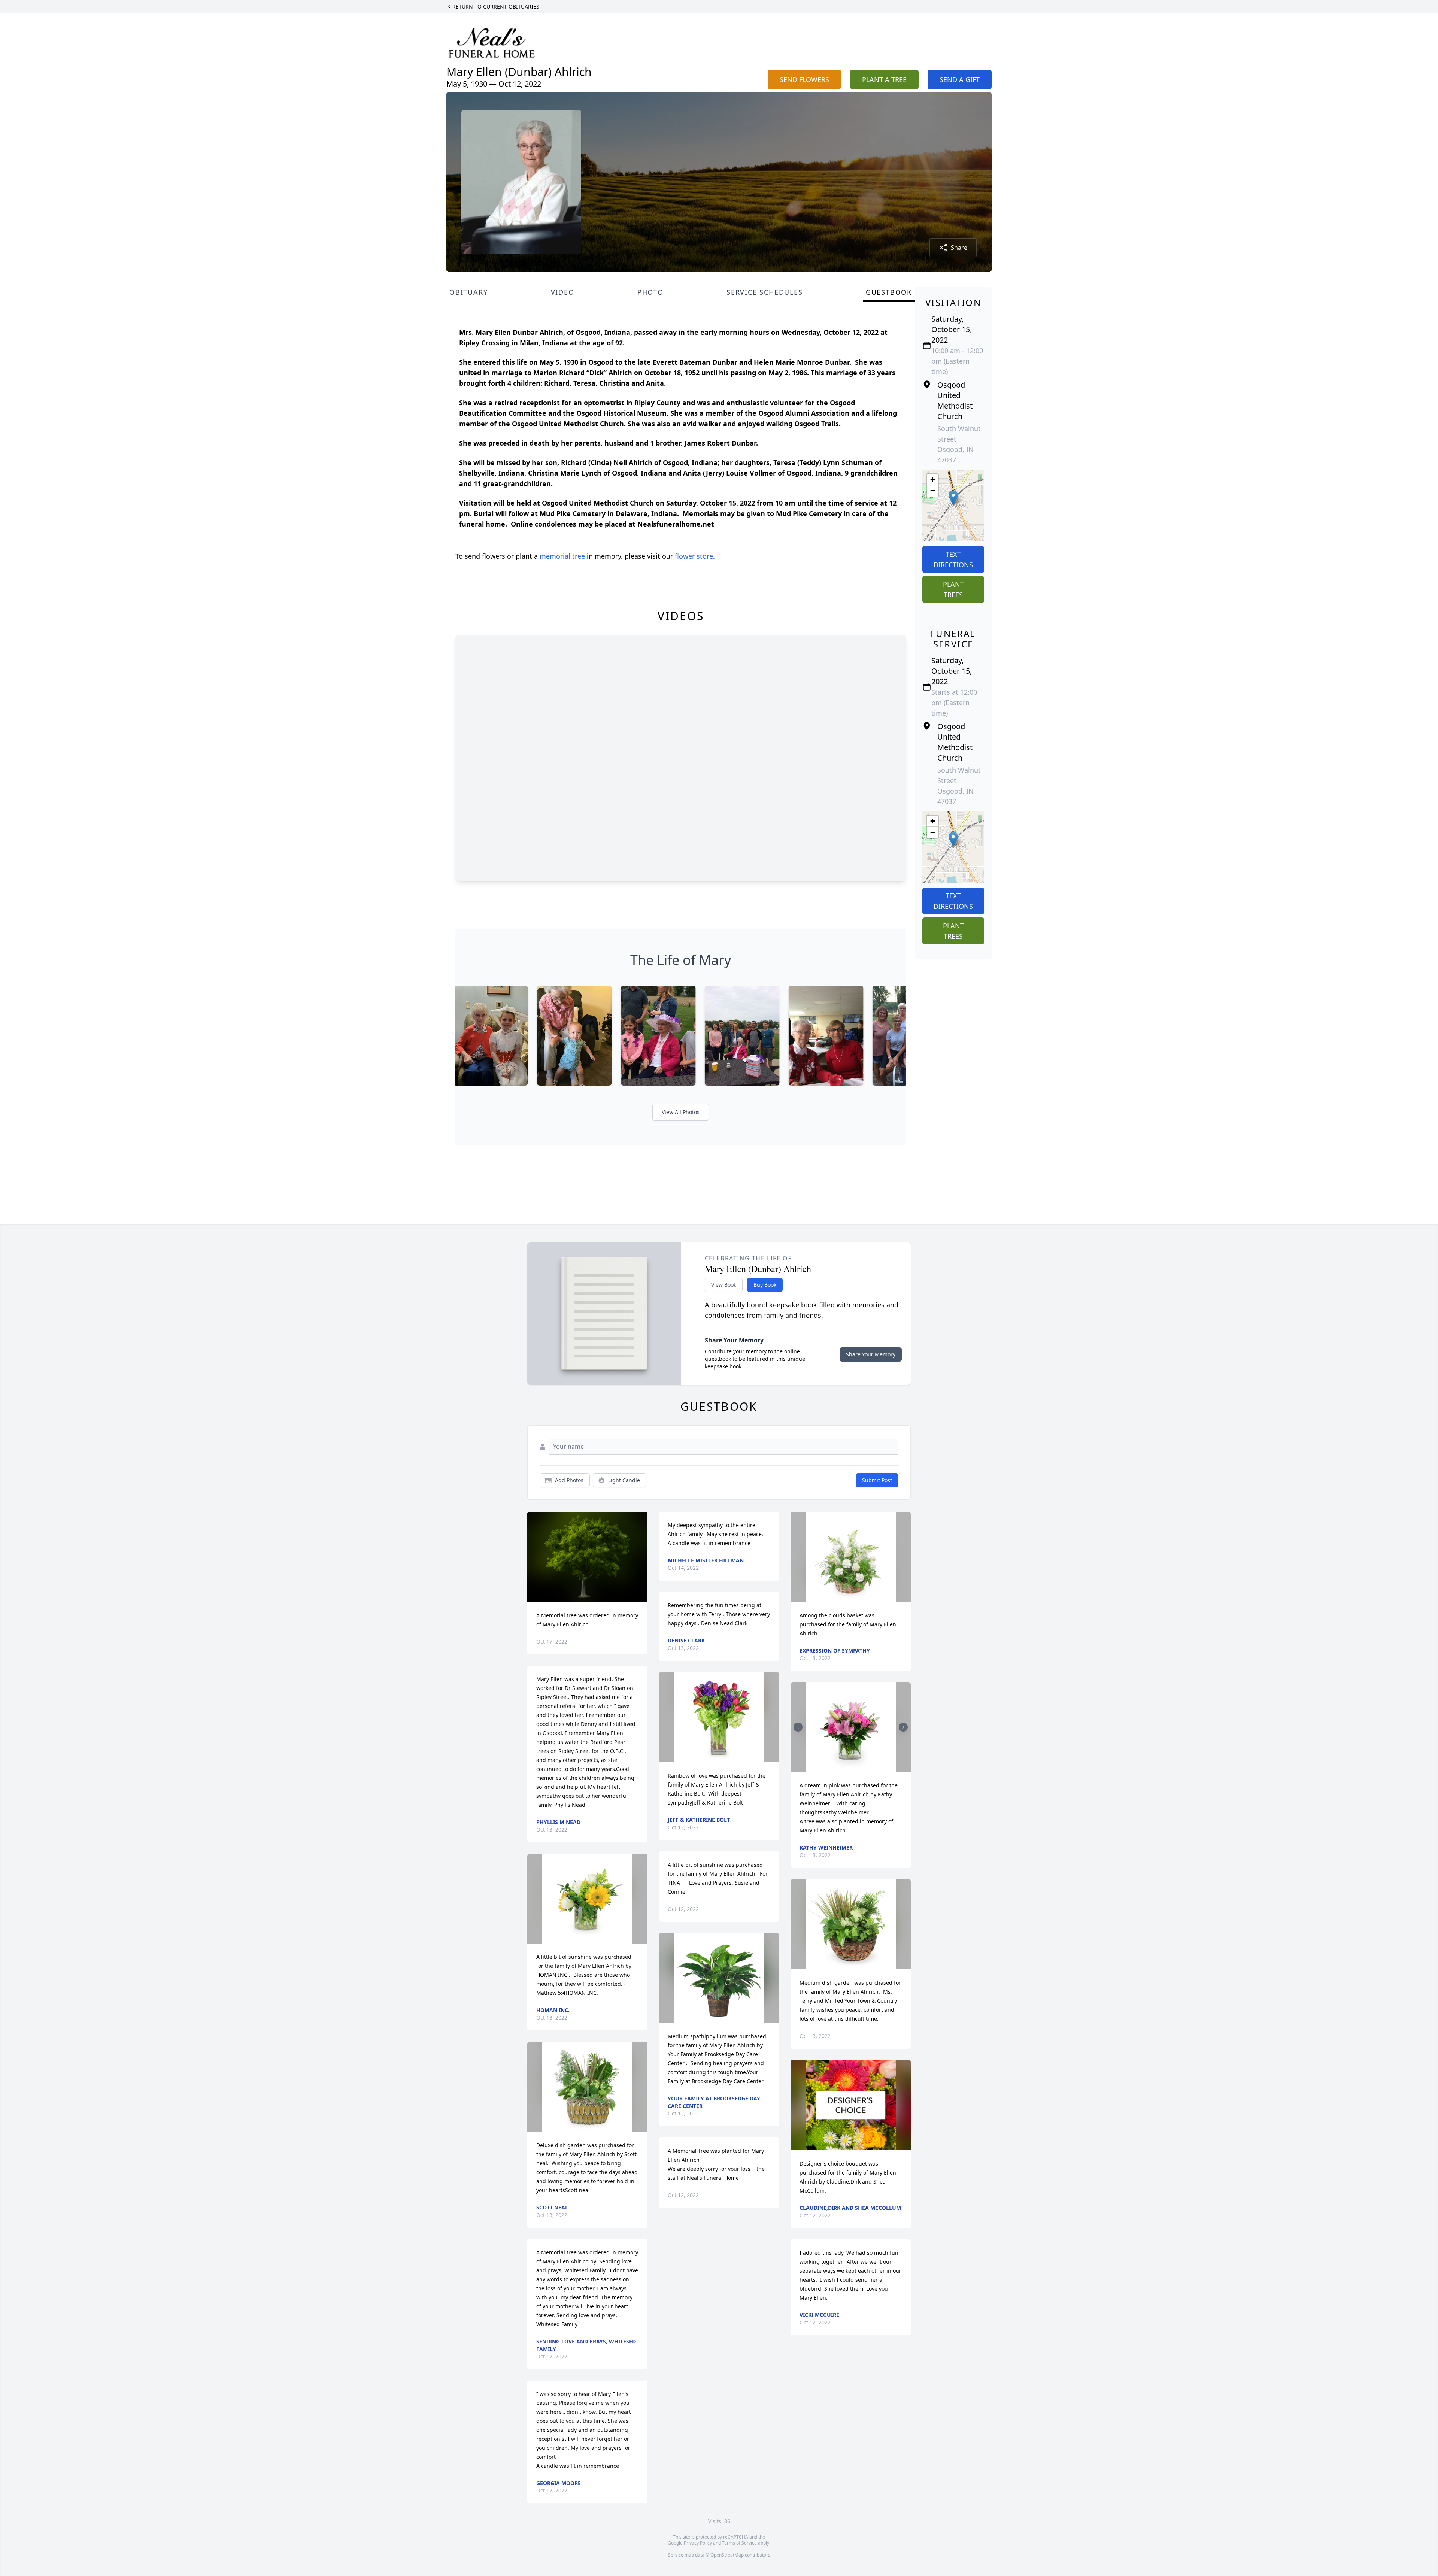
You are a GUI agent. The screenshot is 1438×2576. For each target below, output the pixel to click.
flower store (694, 556)
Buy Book (765, 1285)
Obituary (468, 292)
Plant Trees (953, 589)
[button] (953, 498)
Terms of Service (739, 2543)
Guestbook (889, 292)
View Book (724, 1285)
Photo (650, 292)
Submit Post (877, 1480)
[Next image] (903, 1727)
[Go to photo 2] (853, 1768)
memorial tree (562, 556)
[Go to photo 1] (848, 1768)
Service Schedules (765, 292)
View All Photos (681, 1112)
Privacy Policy (698, 2543)
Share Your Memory (871, 1354)
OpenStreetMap (727, 2555)
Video (563, 292)
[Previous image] (798, 1727)
